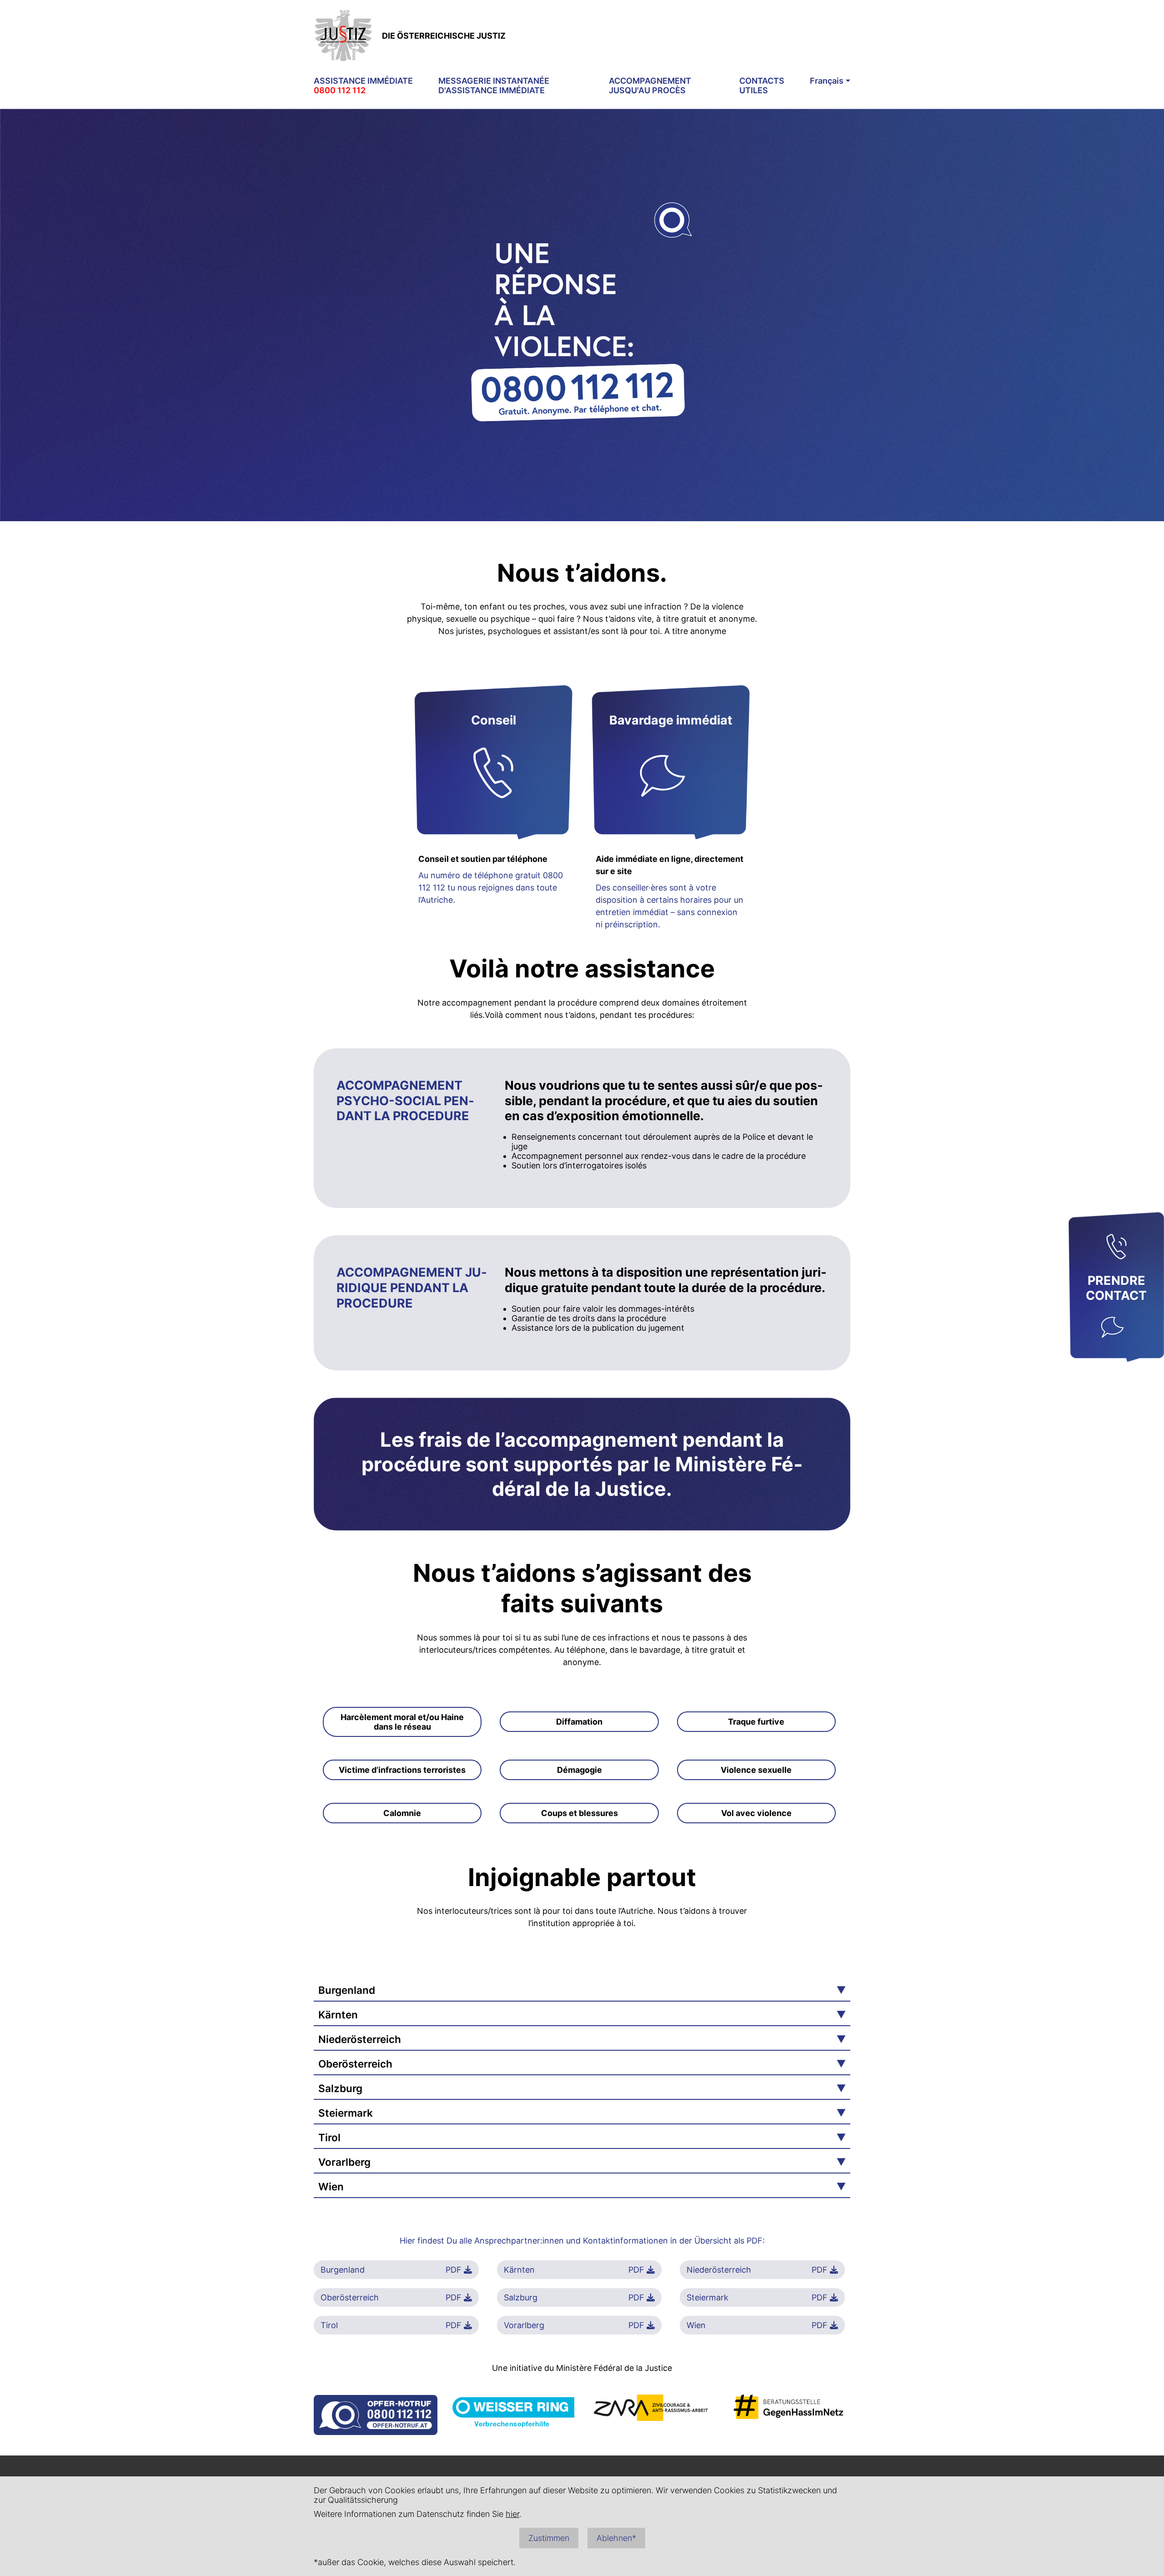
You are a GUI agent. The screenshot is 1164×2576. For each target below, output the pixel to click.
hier (512, 2514)
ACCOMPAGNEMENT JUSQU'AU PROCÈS (650, 86)
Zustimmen (549, 2538)
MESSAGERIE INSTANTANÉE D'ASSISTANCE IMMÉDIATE (494, 86)
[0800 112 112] (1116, 1248)
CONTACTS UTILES (762, 86)
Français (827, 81)
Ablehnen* (616, 2538)
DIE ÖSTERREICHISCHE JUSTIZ (444, 36)
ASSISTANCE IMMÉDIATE (363, 86)
